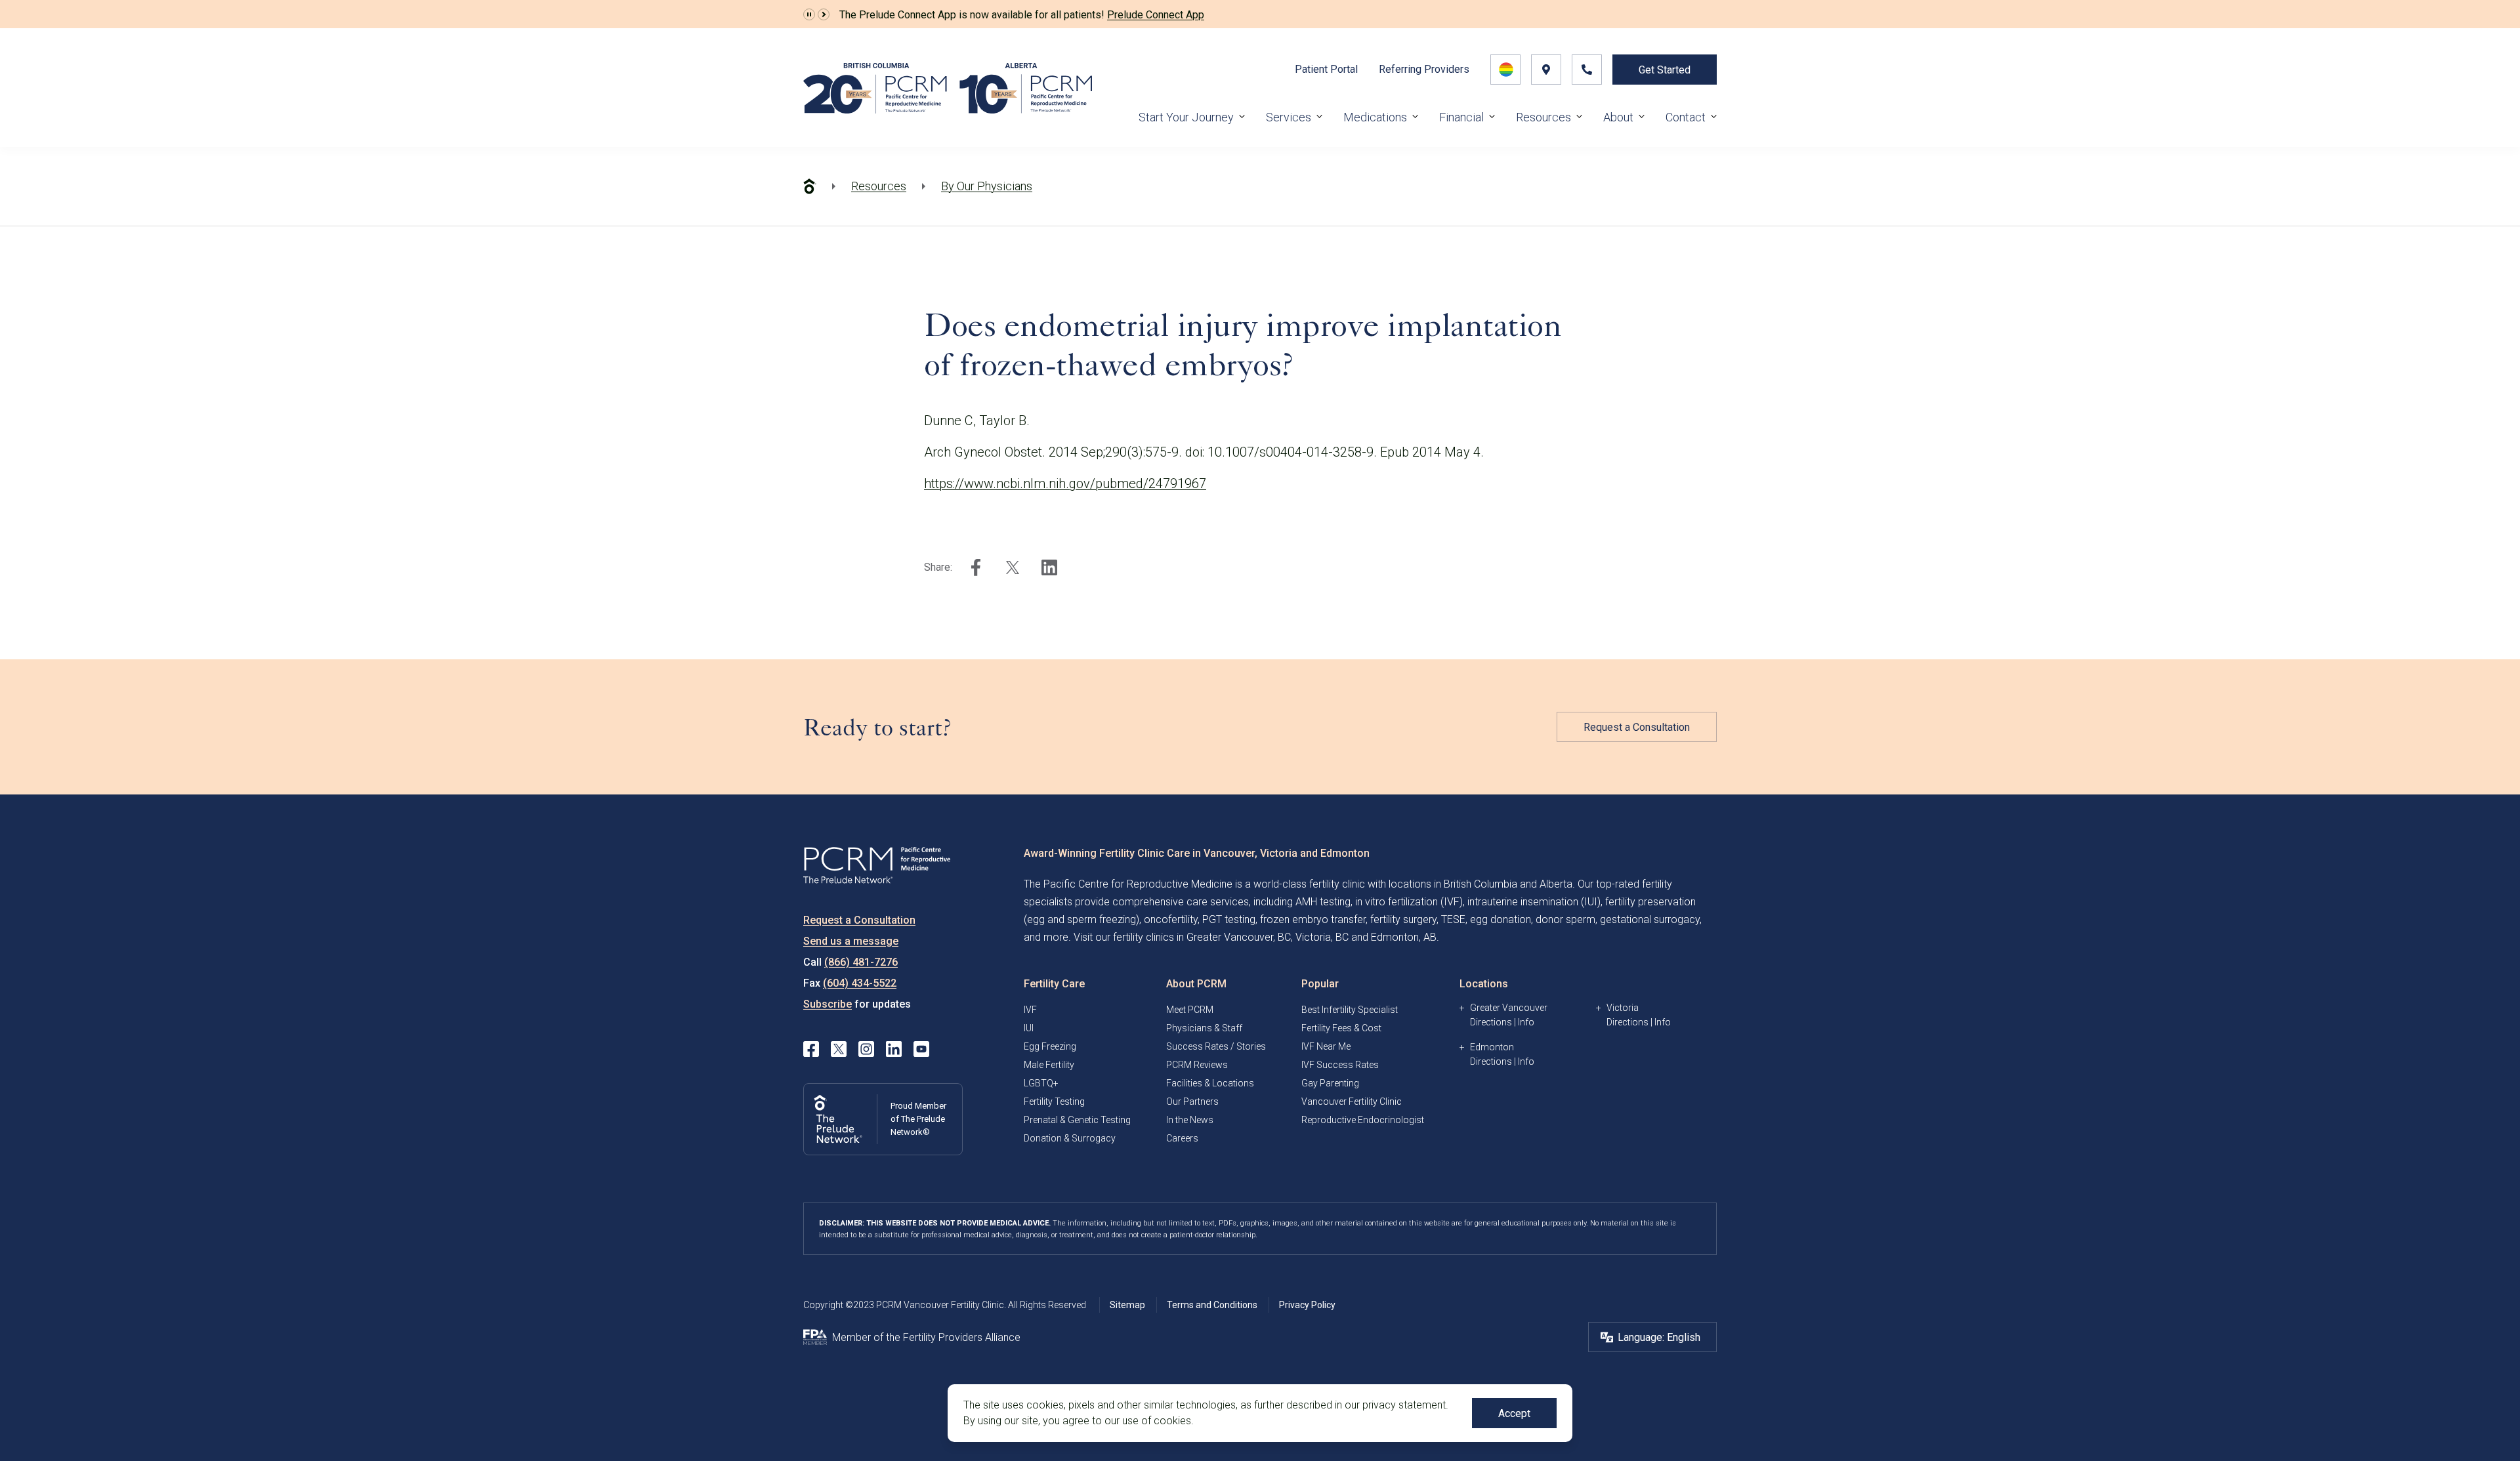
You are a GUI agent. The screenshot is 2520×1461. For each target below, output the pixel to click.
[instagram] (866, 1049)
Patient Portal (1326, 69)
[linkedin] (1049, 567)
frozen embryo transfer (1313, 919)
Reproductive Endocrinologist (1363, 1120)
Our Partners (1192, 1101)
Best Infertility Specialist (1350, 1010)
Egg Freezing (1050, 1046)
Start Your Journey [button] (1186, 117)
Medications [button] (1375, 117)
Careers (1182, 1138)
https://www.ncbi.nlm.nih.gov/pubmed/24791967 (1065, 484)
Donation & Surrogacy (1070, 1138)
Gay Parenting (1330, 1083)
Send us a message (851, 941)
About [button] (1618, 117)
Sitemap (1127, 1305)
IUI (1029, 1028)
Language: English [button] (1659, 1337)
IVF (1030, 1010)
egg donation (1501, 919)
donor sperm (1565, 919)
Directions (1491, 1022)
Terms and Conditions (1212, 1305)
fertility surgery (1403, 919)
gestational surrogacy (1650, 919)
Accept (1514, 1413)
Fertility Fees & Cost (1341, 1028)
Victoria (1623, 1008)
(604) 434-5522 (860, 983)
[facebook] (976, 567)
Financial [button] (1461, 117)
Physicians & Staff (1204, 1028)
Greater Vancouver (1509, 1008)
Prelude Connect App (1156, 15)
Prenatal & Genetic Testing (1077, 1120)
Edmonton (1492, 1047)
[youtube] (921, 1049)
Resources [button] (1543, 117)
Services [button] (1289, 117)
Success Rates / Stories (1216, 1046)
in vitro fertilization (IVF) (1409, 902)
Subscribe (828, 1004)
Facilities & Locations (1210, 1083)
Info (1526, 1022)
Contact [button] (1686, 117)
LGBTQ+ (1041, 1083)
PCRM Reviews (1197, 1065)
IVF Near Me (1326, 1046)
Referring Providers (1424, 69)
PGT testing (1229, 919)
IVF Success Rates (1340, 1065)
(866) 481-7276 (861, 962)
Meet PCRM (1190, 1010)
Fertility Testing (1054, 1101)
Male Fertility (1049, 1065)
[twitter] (1013, 567)
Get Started (1665, 70)
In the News (1190, 1120)
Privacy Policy (1307, 1305)
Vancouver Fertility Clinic (1352, 1101)
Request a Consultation (1637, 727)
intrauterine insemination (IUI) (1534, 902)
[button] (809, 14)
